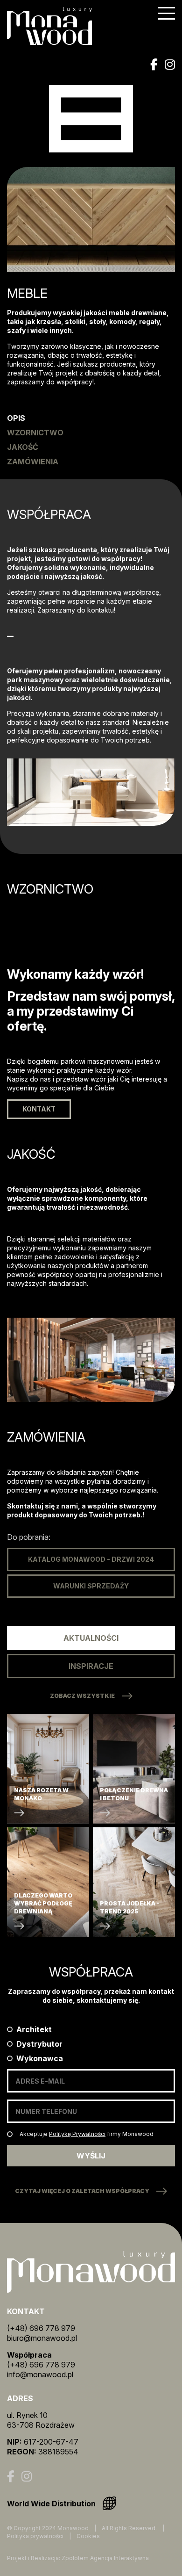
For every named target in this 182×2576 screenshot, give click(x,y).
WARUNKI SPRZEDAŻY (91, 1586)
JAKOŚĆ (23, 447)
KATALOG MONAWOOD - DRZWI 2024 (91, 1559)
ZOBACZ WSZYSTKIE (82, 1696)
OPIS (16, 418)
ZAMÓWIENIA (33, 462)
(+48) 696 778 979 (41, 2328)
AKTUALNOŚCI (91, 1638)
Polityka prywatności (35, 2536)
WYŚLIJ (91, 2156)
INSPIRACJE (91, 1666)
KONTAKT (39, 1109)
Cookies (88, 2536)
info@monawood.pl (40, 2374)
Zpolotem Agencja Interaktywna (105, 2558)
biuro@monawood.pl (42, 2338)
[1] (10, 2134)
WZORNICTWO (35, 433)
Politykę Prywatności (77, 2134)
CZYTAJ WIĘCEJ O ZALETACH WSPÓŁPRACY (82, 2191)
